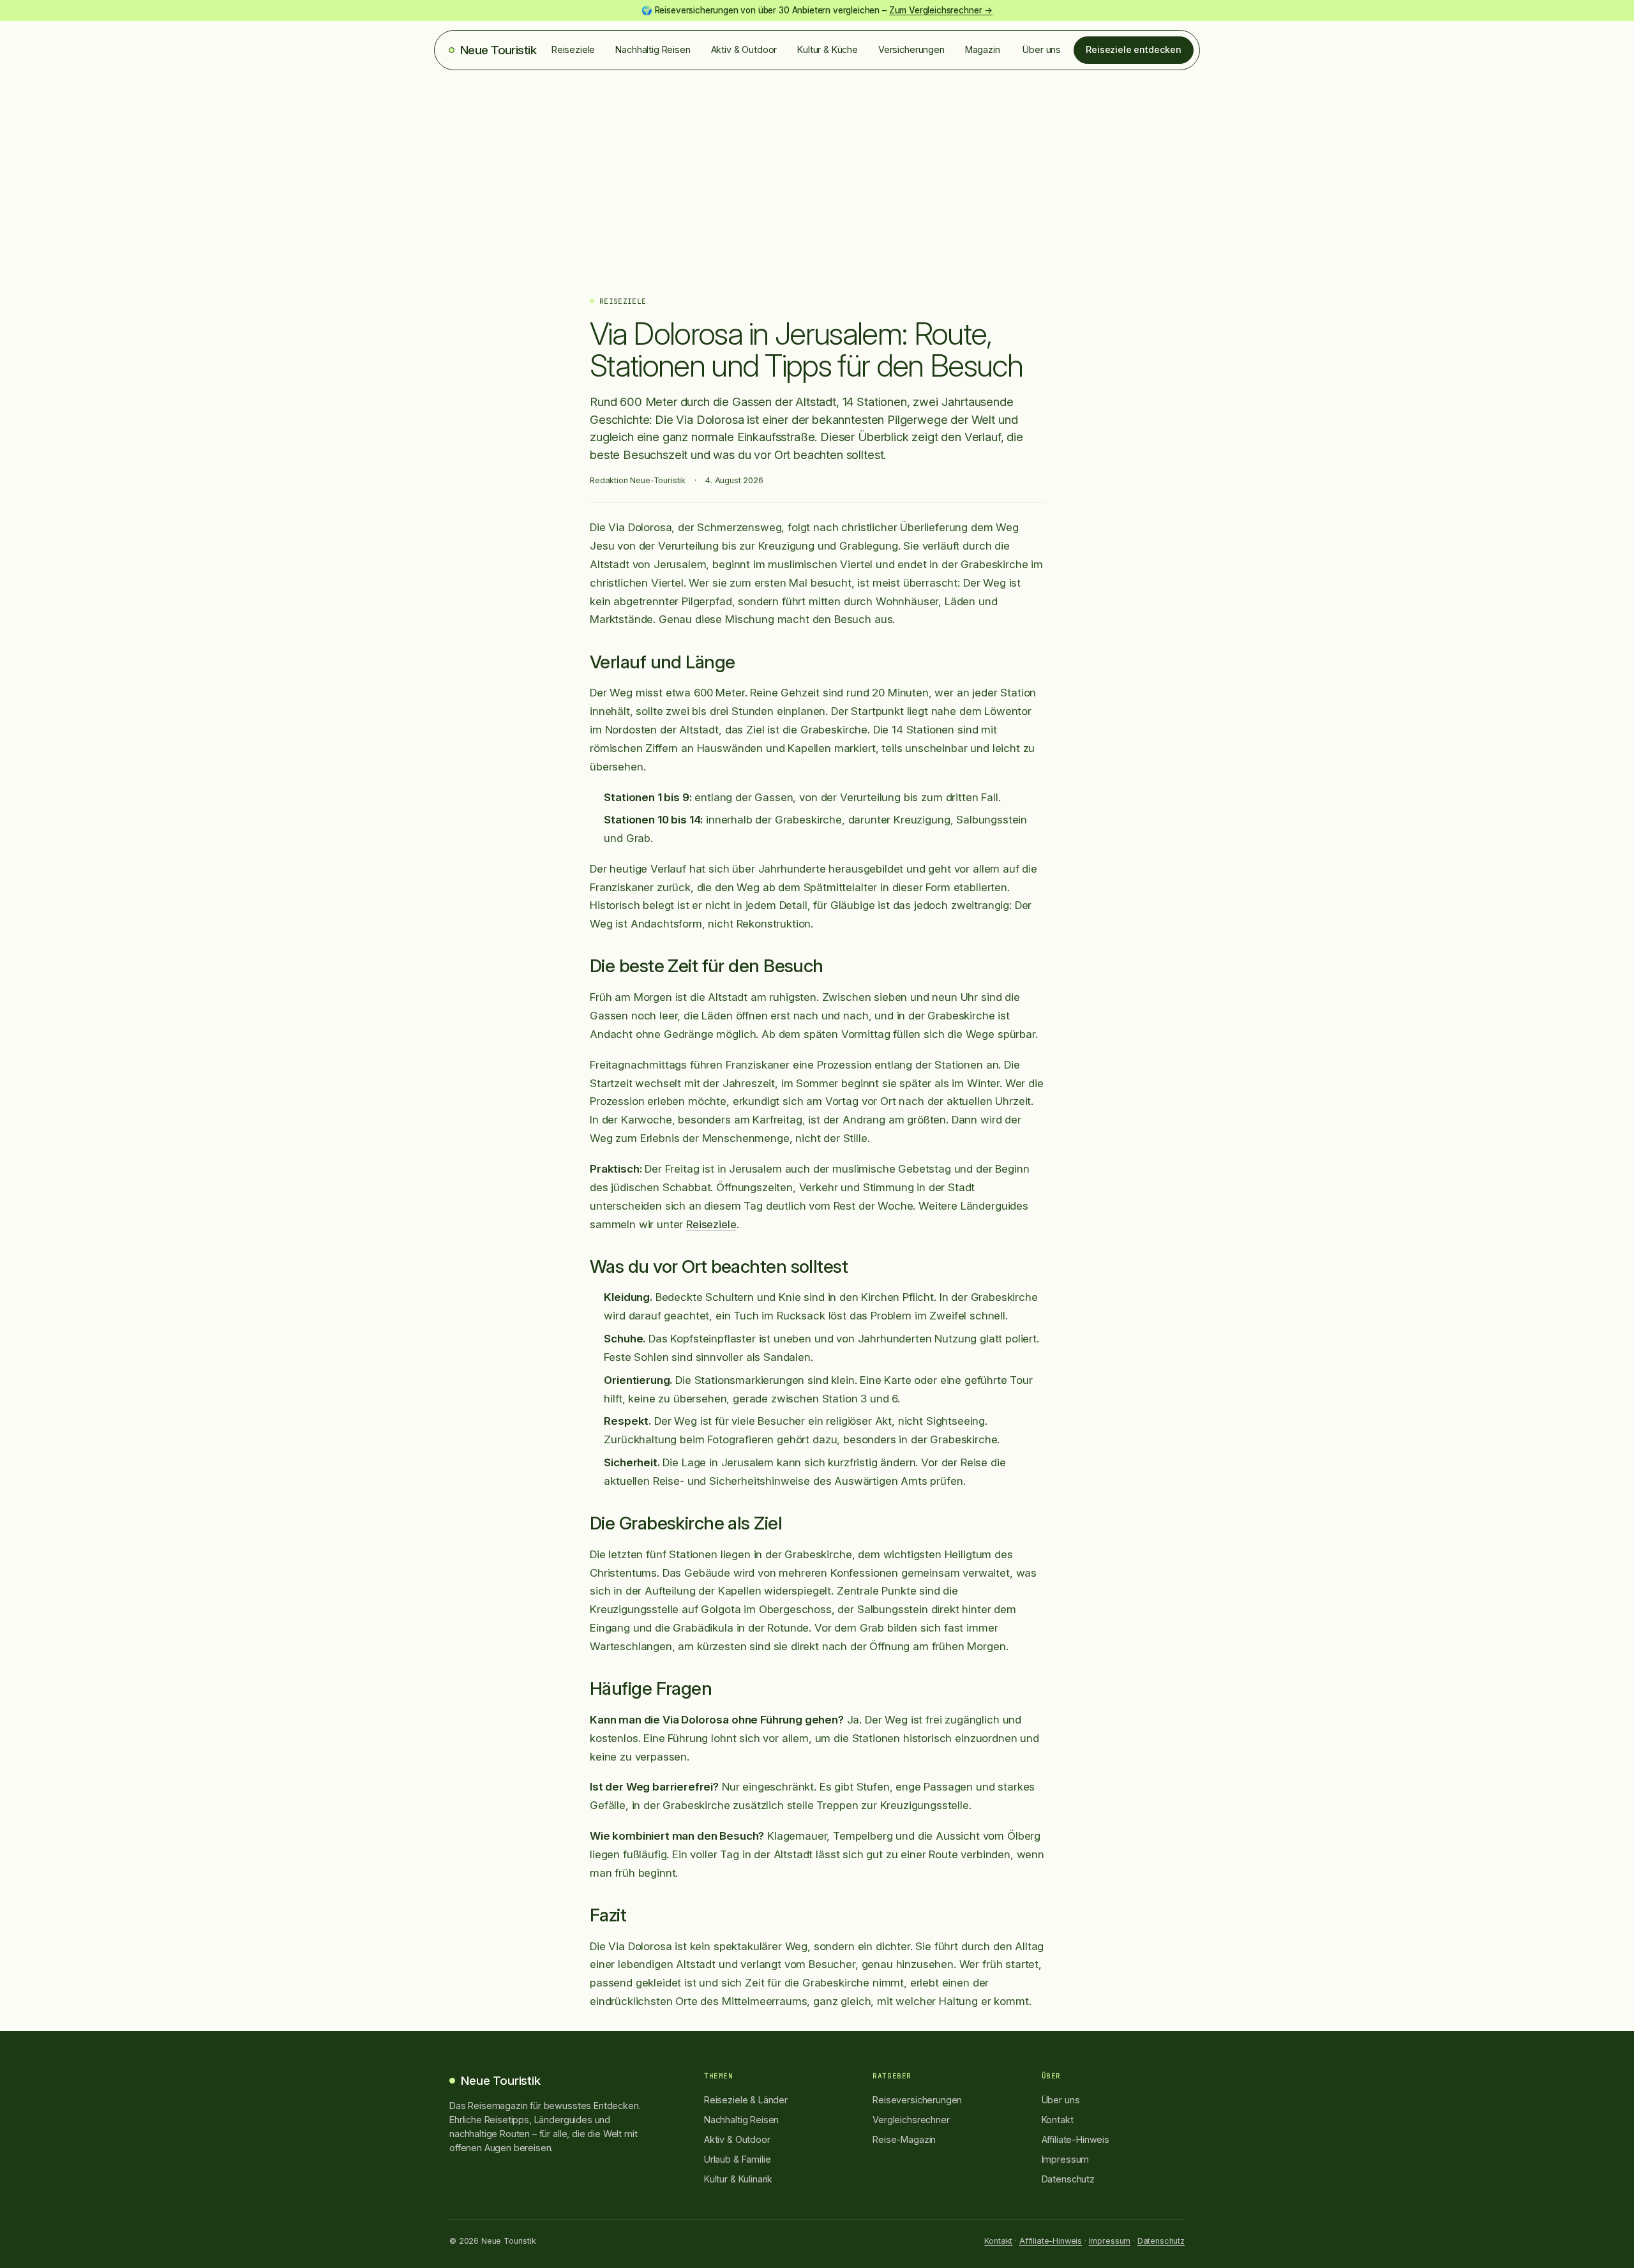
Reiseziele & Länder (746, 2100)
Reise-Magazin (904, 2139)
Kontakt (1058, 2120)
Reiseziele (573, 49)
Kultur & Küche (828, 49)
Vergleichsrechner (911, 2120)
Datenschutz (1068, 2179)
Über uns (1042, 49)
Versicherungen (911, 49)
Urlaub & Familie (737, 2159)
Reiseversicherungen (917, 2100)
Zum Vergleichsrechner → (941, 10)
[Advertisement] (817, 166)
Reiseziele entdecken (1134, 49)
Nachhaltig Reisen (653, 49)
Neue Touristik (498, 50)
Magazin (983, 49)
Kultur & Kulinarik (738, 2179)
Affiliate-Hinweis (1076, 2139)
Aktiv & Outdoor (744, 49)
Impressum (1066, 2159)
